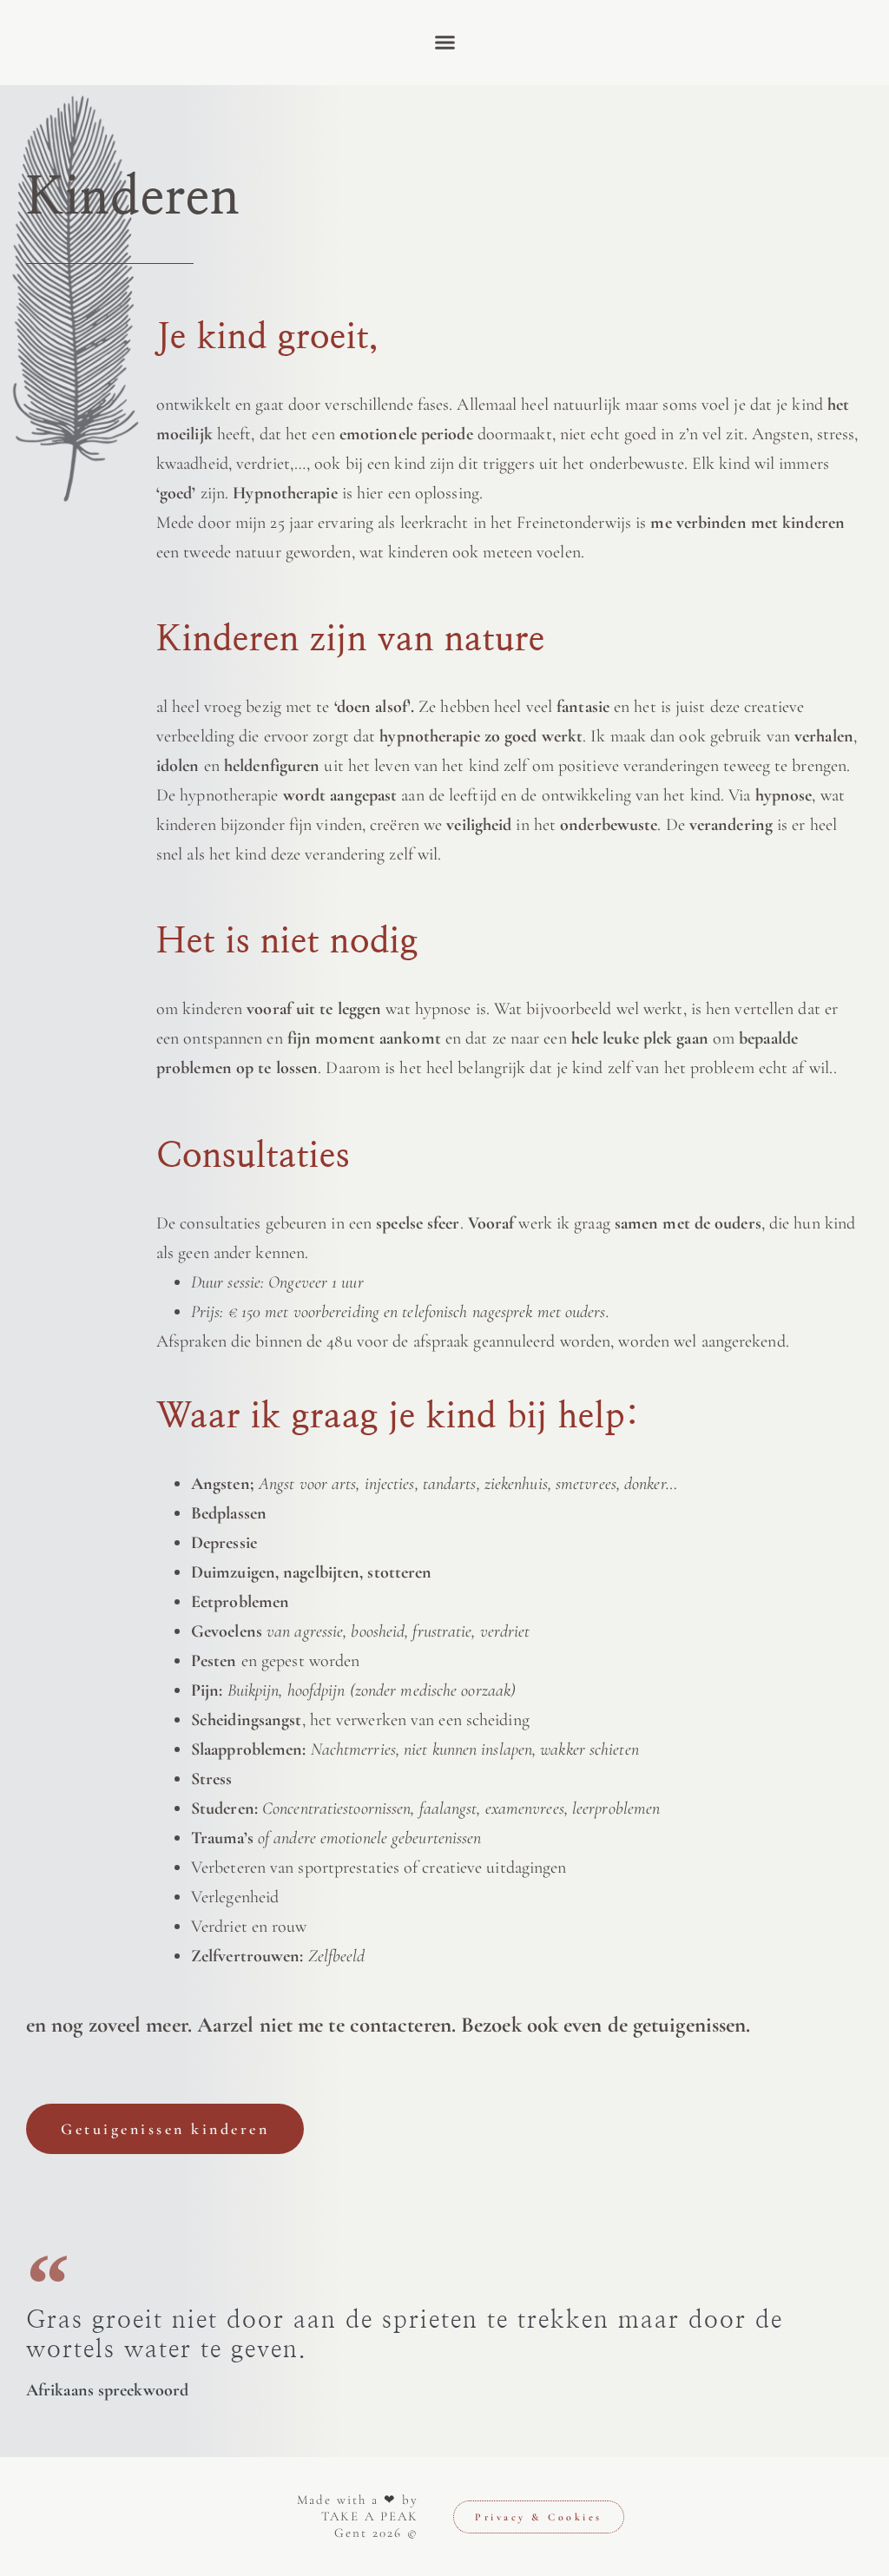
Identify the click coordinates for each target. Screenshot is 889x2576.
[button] (444, 43)
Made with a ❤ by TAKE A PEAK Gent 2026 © (358, 2516)
